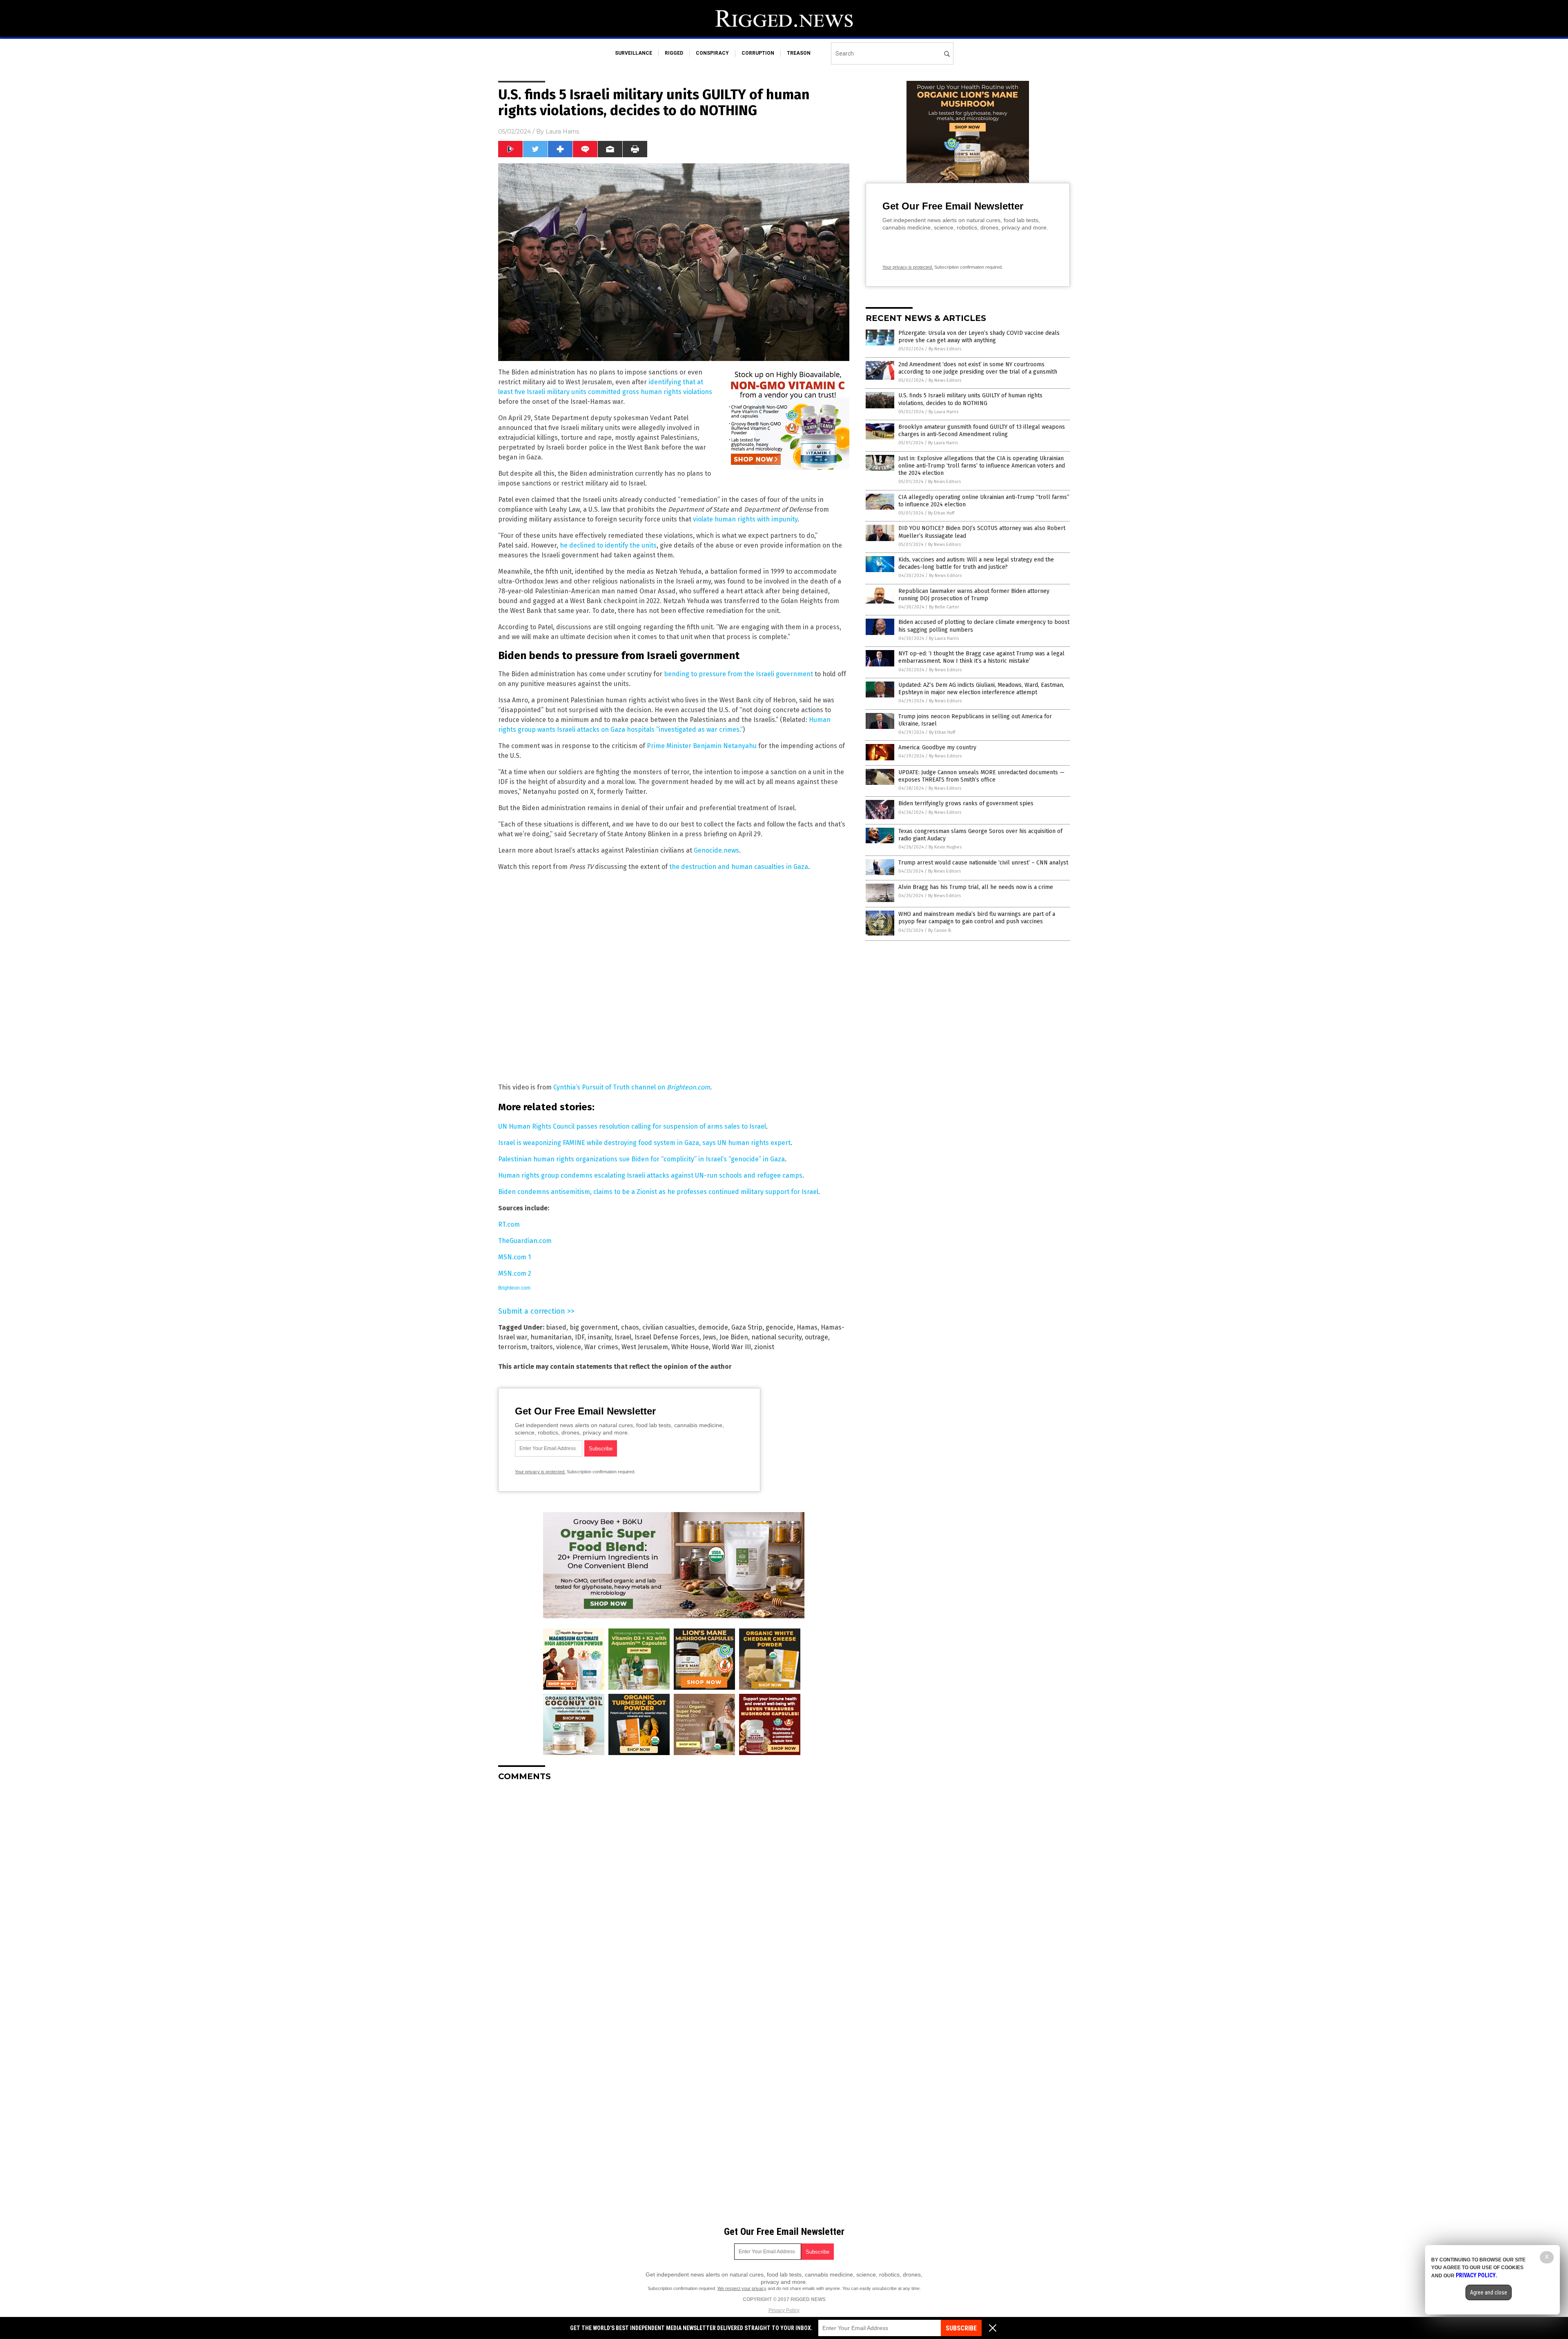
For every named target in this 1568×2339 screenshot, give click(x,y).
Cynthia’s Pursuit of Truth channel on (632, 1087)
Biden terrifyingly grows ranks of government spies (966, 803)
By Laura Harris (943, 412)
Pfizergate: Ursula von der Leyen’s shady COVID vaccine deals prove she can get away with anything (979, 337)
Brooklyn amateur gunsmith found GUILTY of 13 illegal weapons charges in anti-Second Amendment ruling (982, 431)
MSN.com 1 (514, 1257)
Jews (709, 1337)
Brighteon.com (514, 1288)
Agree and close (1489, 2292)
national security (776, 1337)
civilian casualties (669, 1327)
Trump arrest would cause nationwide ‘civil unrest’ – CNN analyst (983, 863)
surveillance (634, 53)
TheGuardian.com (525, 1241)
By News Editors (945, 349)
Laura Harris (562, 131)
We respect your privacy (742, 2288)
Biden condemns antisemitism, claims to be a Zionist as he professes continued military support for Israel (658, 1192)
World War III (732, 1347)
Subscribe (961, 2328)
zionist (764, 1347)
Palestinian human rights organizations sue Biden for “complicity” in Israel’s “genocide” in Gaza (641, 1159)
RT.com (509, 1224)
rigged (674, 53)
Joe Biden (734, 1337)
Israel (623, 1337)
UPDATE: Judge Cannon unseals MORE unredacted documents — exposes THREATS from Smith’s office (981, 776)
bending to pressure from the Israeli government (738, 674)
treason (799, 53)
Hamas (807, 1327)
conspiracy (712, 53)
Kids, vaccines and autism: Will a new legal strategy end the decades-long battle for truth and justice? (976, 563)
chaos (630, 1327)
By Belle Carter (944, 607)
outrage (816, 1337)
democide (713, 1327)
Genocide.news (716, 850)
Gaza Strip (747, 1327)
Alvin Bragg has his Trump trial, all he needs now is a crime (976, 887)
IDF (580, 1337)
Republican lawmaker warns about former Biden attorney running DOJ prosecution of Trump (974, 595)
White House (690, 1347)
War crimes (601, 1347)
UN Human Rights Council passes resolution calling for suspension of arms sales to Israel (632, 1126)
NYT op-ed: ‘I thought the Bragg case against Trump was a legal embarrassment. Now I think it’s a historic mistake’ (981, 657)
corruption (758, 53)
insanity (599, 1337)
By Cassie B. (940, 930)
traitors (542, 1347)
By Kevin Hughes (945, 847)
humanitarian (551, 1337)
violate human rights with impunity (745, 519)
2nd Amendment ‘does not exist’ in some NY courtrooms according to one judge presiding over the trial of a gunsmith (978, 368)
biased (556, 1327)
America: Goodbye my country (937, 747)
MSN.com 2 (515, 1273)
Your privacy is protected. (540, 1472)
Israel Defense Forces (667, 1337)
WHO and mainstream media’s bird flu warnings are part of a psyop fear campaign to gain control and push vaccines (977, 918)
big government (594, 1327)
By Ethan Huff (941, 513)
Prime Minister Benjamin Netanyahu (702, 746)
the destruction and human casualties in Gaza (739, 867)
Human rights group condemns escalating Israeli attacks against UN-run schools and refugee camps (650, 1175)
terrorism (513, 1347)
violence (569, 1347)
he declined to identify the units (608, 545)
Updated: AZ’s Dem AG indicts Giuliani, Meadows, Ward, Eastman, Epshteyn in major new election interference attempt (981, 689)
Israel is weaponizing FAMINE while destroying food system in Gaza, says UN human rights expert (644, 1143)
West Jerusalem (645, 1347)
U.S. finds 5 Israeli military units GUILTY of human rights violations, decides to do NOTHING (970, 399)
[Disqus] (674, 1890)
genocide (780, 1327)
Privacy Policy (784, 2310)
